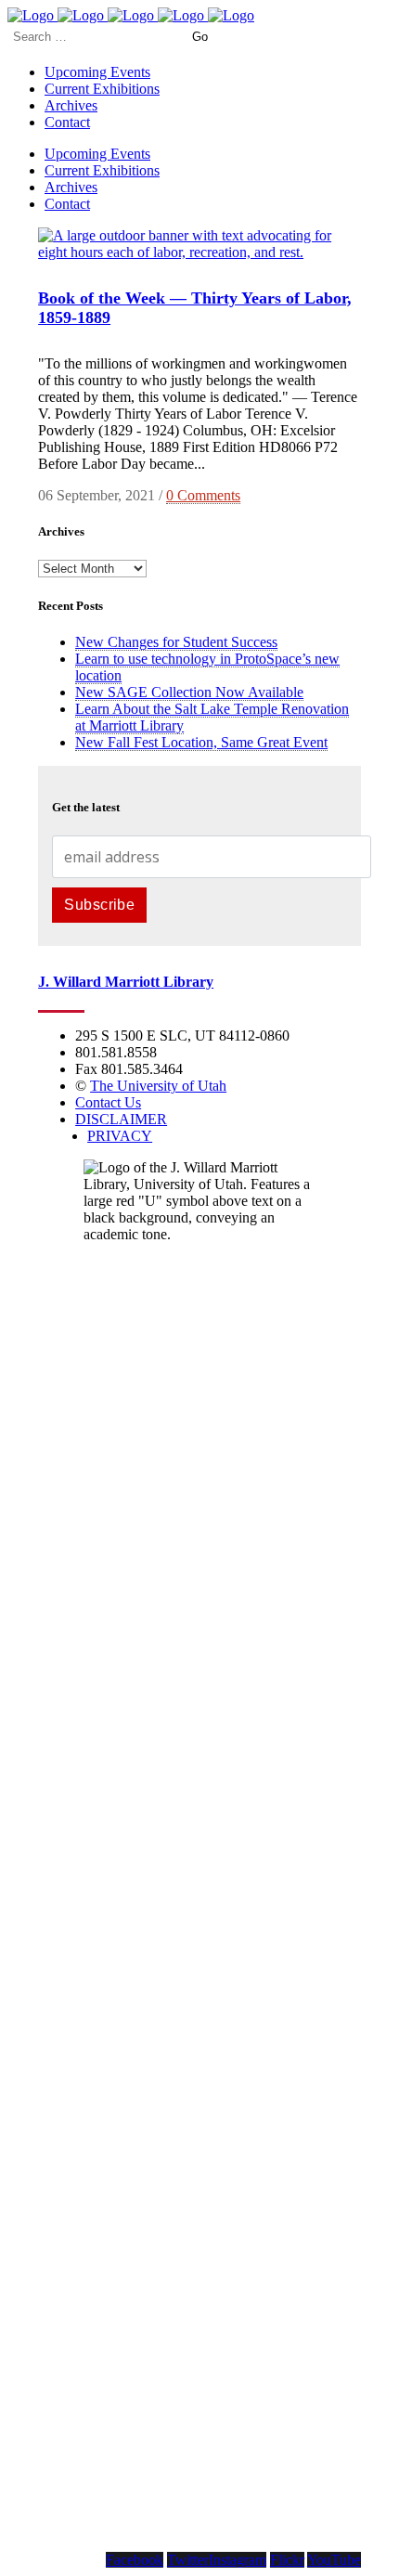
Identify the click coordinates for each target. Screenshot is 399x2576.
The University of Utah (158, 1086)
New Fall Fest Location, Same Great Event (201, 742)
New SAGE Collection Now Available (189, 692)
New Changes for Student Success (176, 642)
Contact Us (108, 1102)
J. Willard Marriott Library (126, 982)
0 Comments (203, 495)
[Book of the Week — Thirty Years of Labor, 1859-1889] (199, 252)
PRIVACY (120, 1136)
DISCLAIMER (121, 1119)
